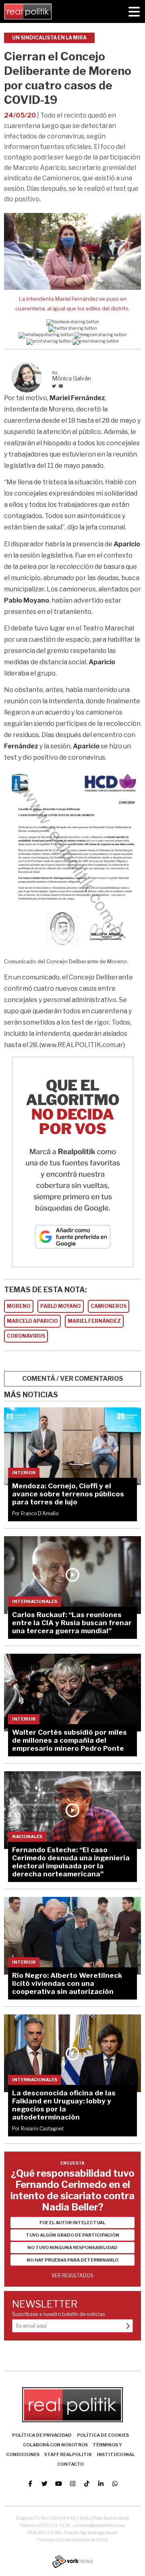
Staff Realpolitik (68, 2454)
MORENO (19, 1306)
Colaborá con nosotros (55, 2445)
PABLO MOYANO (61, 1306)
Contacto (70, 2464)
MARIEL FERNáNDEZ (94, 1321)
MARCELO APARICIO (32, 1321)
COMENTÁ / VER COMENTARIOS (73, 1379)
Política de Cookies (103, 2435)
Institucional (116, 2454)
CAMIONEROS (109, 1306)
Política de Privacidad (42, 2435)
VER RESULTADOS (72, 2275)
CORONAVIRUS (26, 1336)
